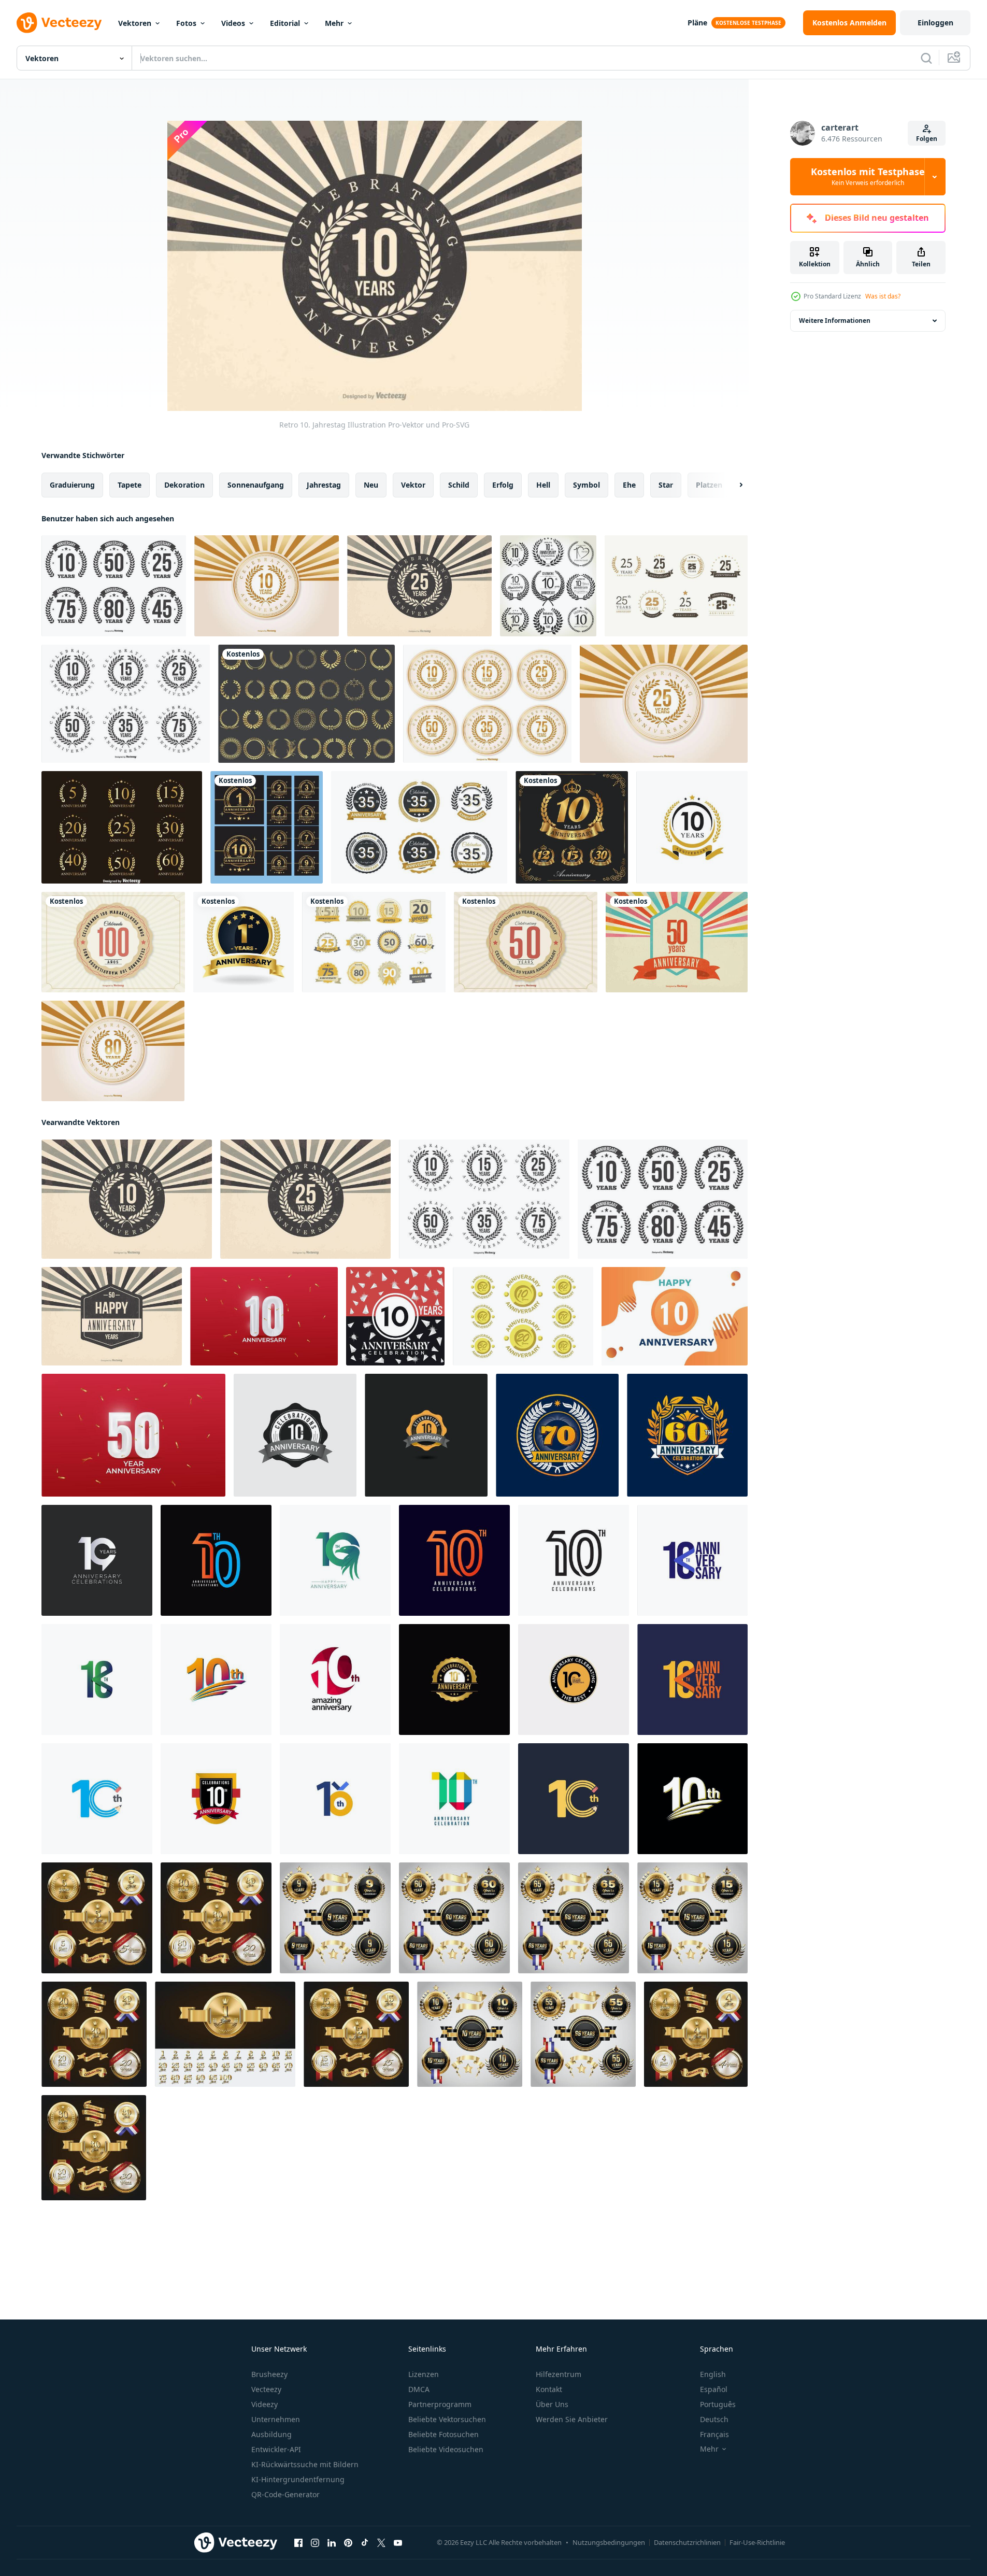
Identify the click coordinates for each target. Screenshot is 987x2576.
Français (714, 2434)
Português (718, 2404)
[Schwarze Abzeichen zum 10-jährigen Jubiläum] (548, 586)
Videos (233, 23)
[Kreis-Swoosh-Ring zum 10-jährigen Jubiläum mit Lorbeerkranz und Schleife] (692, 827)
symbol (587, 485)
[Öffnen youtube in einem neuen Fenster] (398, 2543)
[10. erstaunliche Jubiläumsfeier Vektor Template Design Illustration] (335, 1680)
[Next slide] (732, 485)
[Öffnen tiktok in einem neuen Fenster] (365, 2543)
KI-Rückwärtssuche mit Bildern (305, 2464)
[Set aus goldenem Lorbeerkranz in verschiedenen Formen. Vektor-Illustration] (306, 704)
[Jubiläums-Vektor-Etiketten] (114, 586)
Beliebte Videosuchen (446, 2449)
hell (543, 485)
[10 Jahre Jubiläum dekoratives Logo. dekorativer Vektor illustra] (572, 827)
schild (459, 485)
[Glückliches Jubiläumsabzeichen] (374, 942)
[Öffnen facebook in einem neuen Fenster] (298, 2543)
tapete (130, 485)
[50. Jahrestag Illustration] (112, 1316)
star (666, 485)
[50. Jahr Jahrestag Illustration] (526, 942)
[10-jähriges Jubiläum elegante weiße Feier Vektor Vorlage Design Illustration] (692, 1799)
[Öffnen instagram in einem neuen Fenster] (315, 2543)
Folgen (927, 139)
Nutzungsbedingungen (609, 2542)
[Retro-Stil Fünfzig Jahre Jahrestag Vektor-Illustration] (677, 942)
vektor (413, 485)
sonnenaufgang (256, 485)
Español (714, 2389)
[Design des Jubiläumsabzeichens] (419, 827)
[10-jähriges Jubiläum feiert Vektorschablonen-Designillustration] (295, 1435)
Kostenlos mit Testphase (868, 177)
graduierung (72, 485)
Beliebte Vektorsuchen (447, 2419)
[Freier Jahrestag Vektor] (676, 586)
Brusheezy (269, 2374)
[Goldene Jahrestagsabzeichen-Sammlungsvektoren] (122, 827)
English (713, 2374)
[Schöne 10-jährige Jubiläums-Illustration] (267, 586)
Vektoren (135, 23)
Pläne (697, 23)
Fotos (186, 23)
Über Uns (552, 2404)
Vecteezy (266, 2389)
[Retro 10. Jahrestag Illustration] (127, 1199)
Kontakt (549, 2389)
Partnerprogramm (440, 2404)
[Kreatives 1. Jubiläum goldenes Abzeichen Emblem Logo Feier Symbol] (244, 942)
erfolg (503, 485)
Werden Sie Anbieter (572, 2419)
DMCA (419, 2389)
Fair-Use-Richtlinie (757, 2542)
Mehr (334, 23)
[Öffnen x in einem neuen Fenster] (381, 2543)
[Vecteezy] (59, 23)
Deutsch (714, 2419)
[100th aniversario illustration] (113, 942)
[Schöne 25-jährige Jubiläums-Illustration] (664, 704)
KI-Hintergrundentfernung (298, 2479)
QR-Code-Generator (285, 2494)
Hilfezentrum (559, 2374)
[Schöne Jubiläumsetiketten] (487, 704)
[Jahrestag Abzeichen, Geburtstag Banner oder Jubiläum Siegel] (687, 1435)
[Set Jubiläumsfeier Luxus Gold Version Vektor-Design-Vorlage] (267, 827)
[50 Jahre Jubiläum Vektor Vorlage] (133, 1435)
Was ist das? (883, 296)
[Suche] (926, 58)
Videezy (264, 2404)
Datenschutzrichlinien (687, 2542)
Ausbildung (271, 2434)
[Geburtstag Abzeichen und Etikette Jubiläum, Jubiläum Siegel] (557, 1435)
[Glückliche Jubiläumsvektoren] (523, 1316)
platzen (709, 485)
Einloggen (935, 23)
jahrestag (324, 485)
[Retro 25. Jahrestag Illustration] (419, 586)
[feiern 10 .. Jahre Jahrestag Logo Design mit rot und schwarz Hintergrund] (395, 1316)
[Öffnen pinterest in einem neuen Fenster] (348, 2543)
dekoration (184, 485)
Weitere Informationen (835, 321)
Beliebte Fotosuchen (444, 2434)
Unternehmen (276, 2419)
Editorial (285, 23)
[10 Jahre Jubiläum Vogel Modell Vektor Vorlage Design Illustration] (335, 1560)
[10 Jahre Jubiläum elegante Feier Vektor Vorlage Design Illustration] (216, 1680)
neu (371, 485)
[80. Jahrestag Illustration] (113, 1051)
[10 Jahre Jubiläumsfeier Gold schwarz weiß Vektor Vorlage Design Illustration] (216, 1799)
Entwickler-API (276, 2449)
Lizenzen (424, 2374)
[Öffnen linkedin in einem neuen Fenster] (332, 2543)
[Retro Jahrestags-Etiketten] (126, 704)
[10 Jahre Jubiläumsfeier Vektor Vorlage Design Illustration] (97, 1560)
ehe (629, 485)
